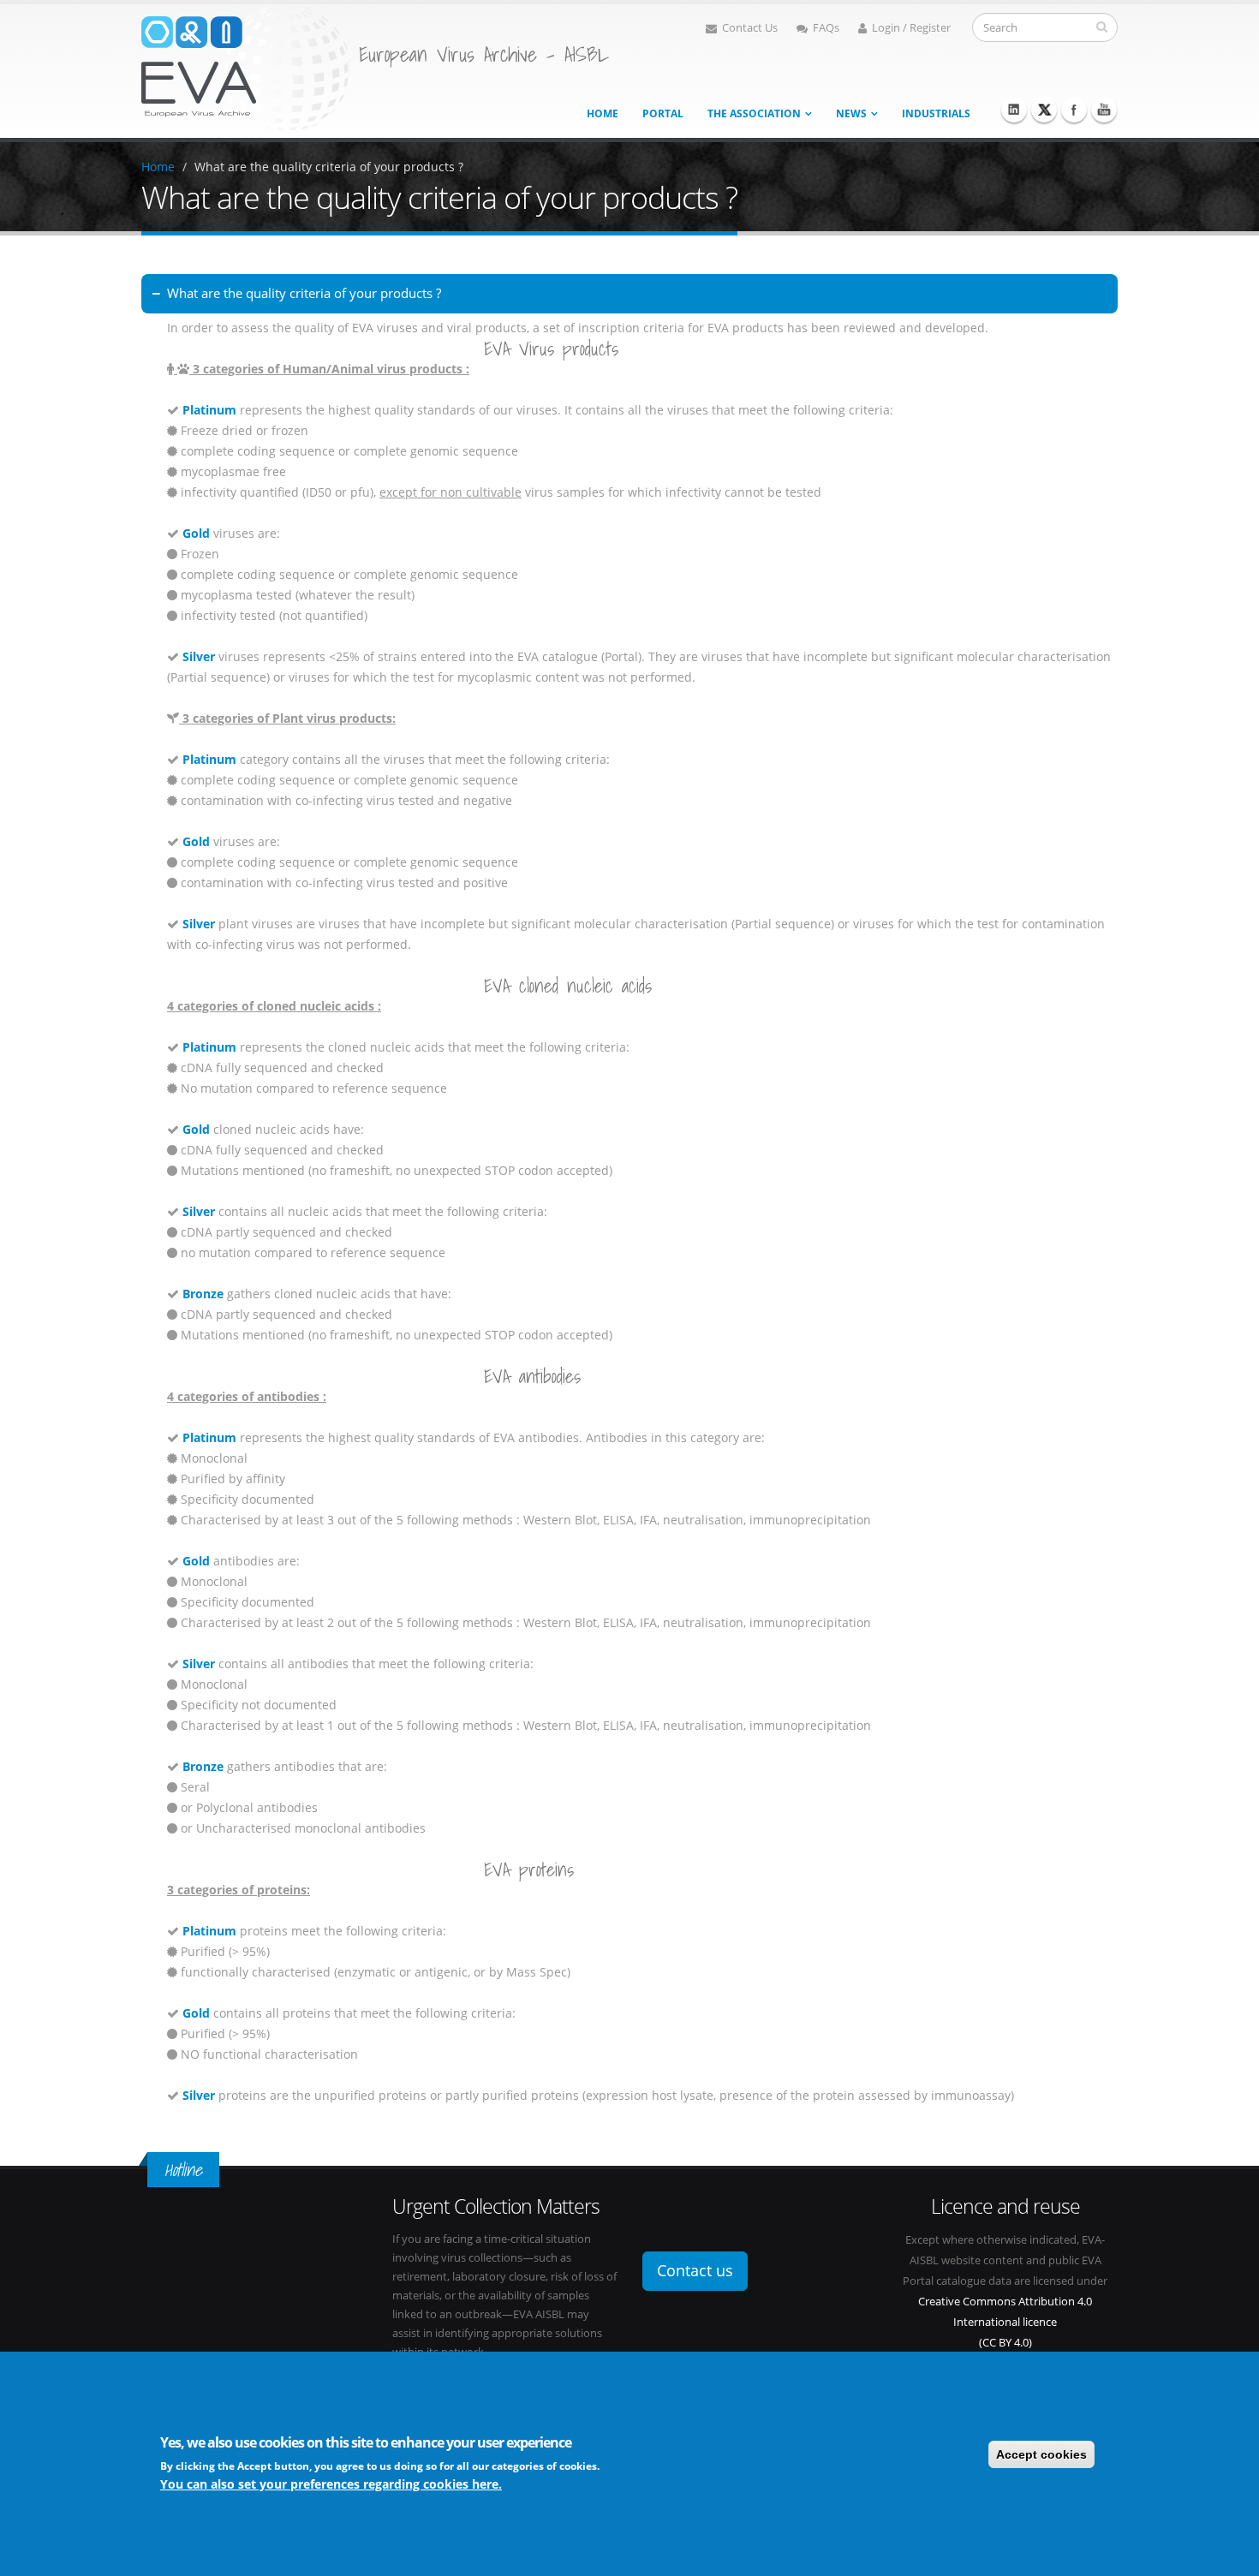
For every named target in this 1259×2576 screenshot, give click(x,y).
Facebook (1074, 110)
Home (603, 113)
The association (754, 113)
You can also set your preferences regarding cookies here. (331, 2484)
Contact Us (750, 28)
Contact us (695, 2270)
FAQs (826, 28)
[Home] (246, 67)
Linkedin (1014, 110)
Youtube (1104, 110)
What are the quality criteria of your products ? (329, 167)
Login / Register (911, 28)
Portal (663, 113)
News (851, 113)
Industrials (936, 113)
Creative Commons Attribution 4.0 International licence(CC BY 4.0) (1005, 2322)
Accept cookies (1041, 2454)
